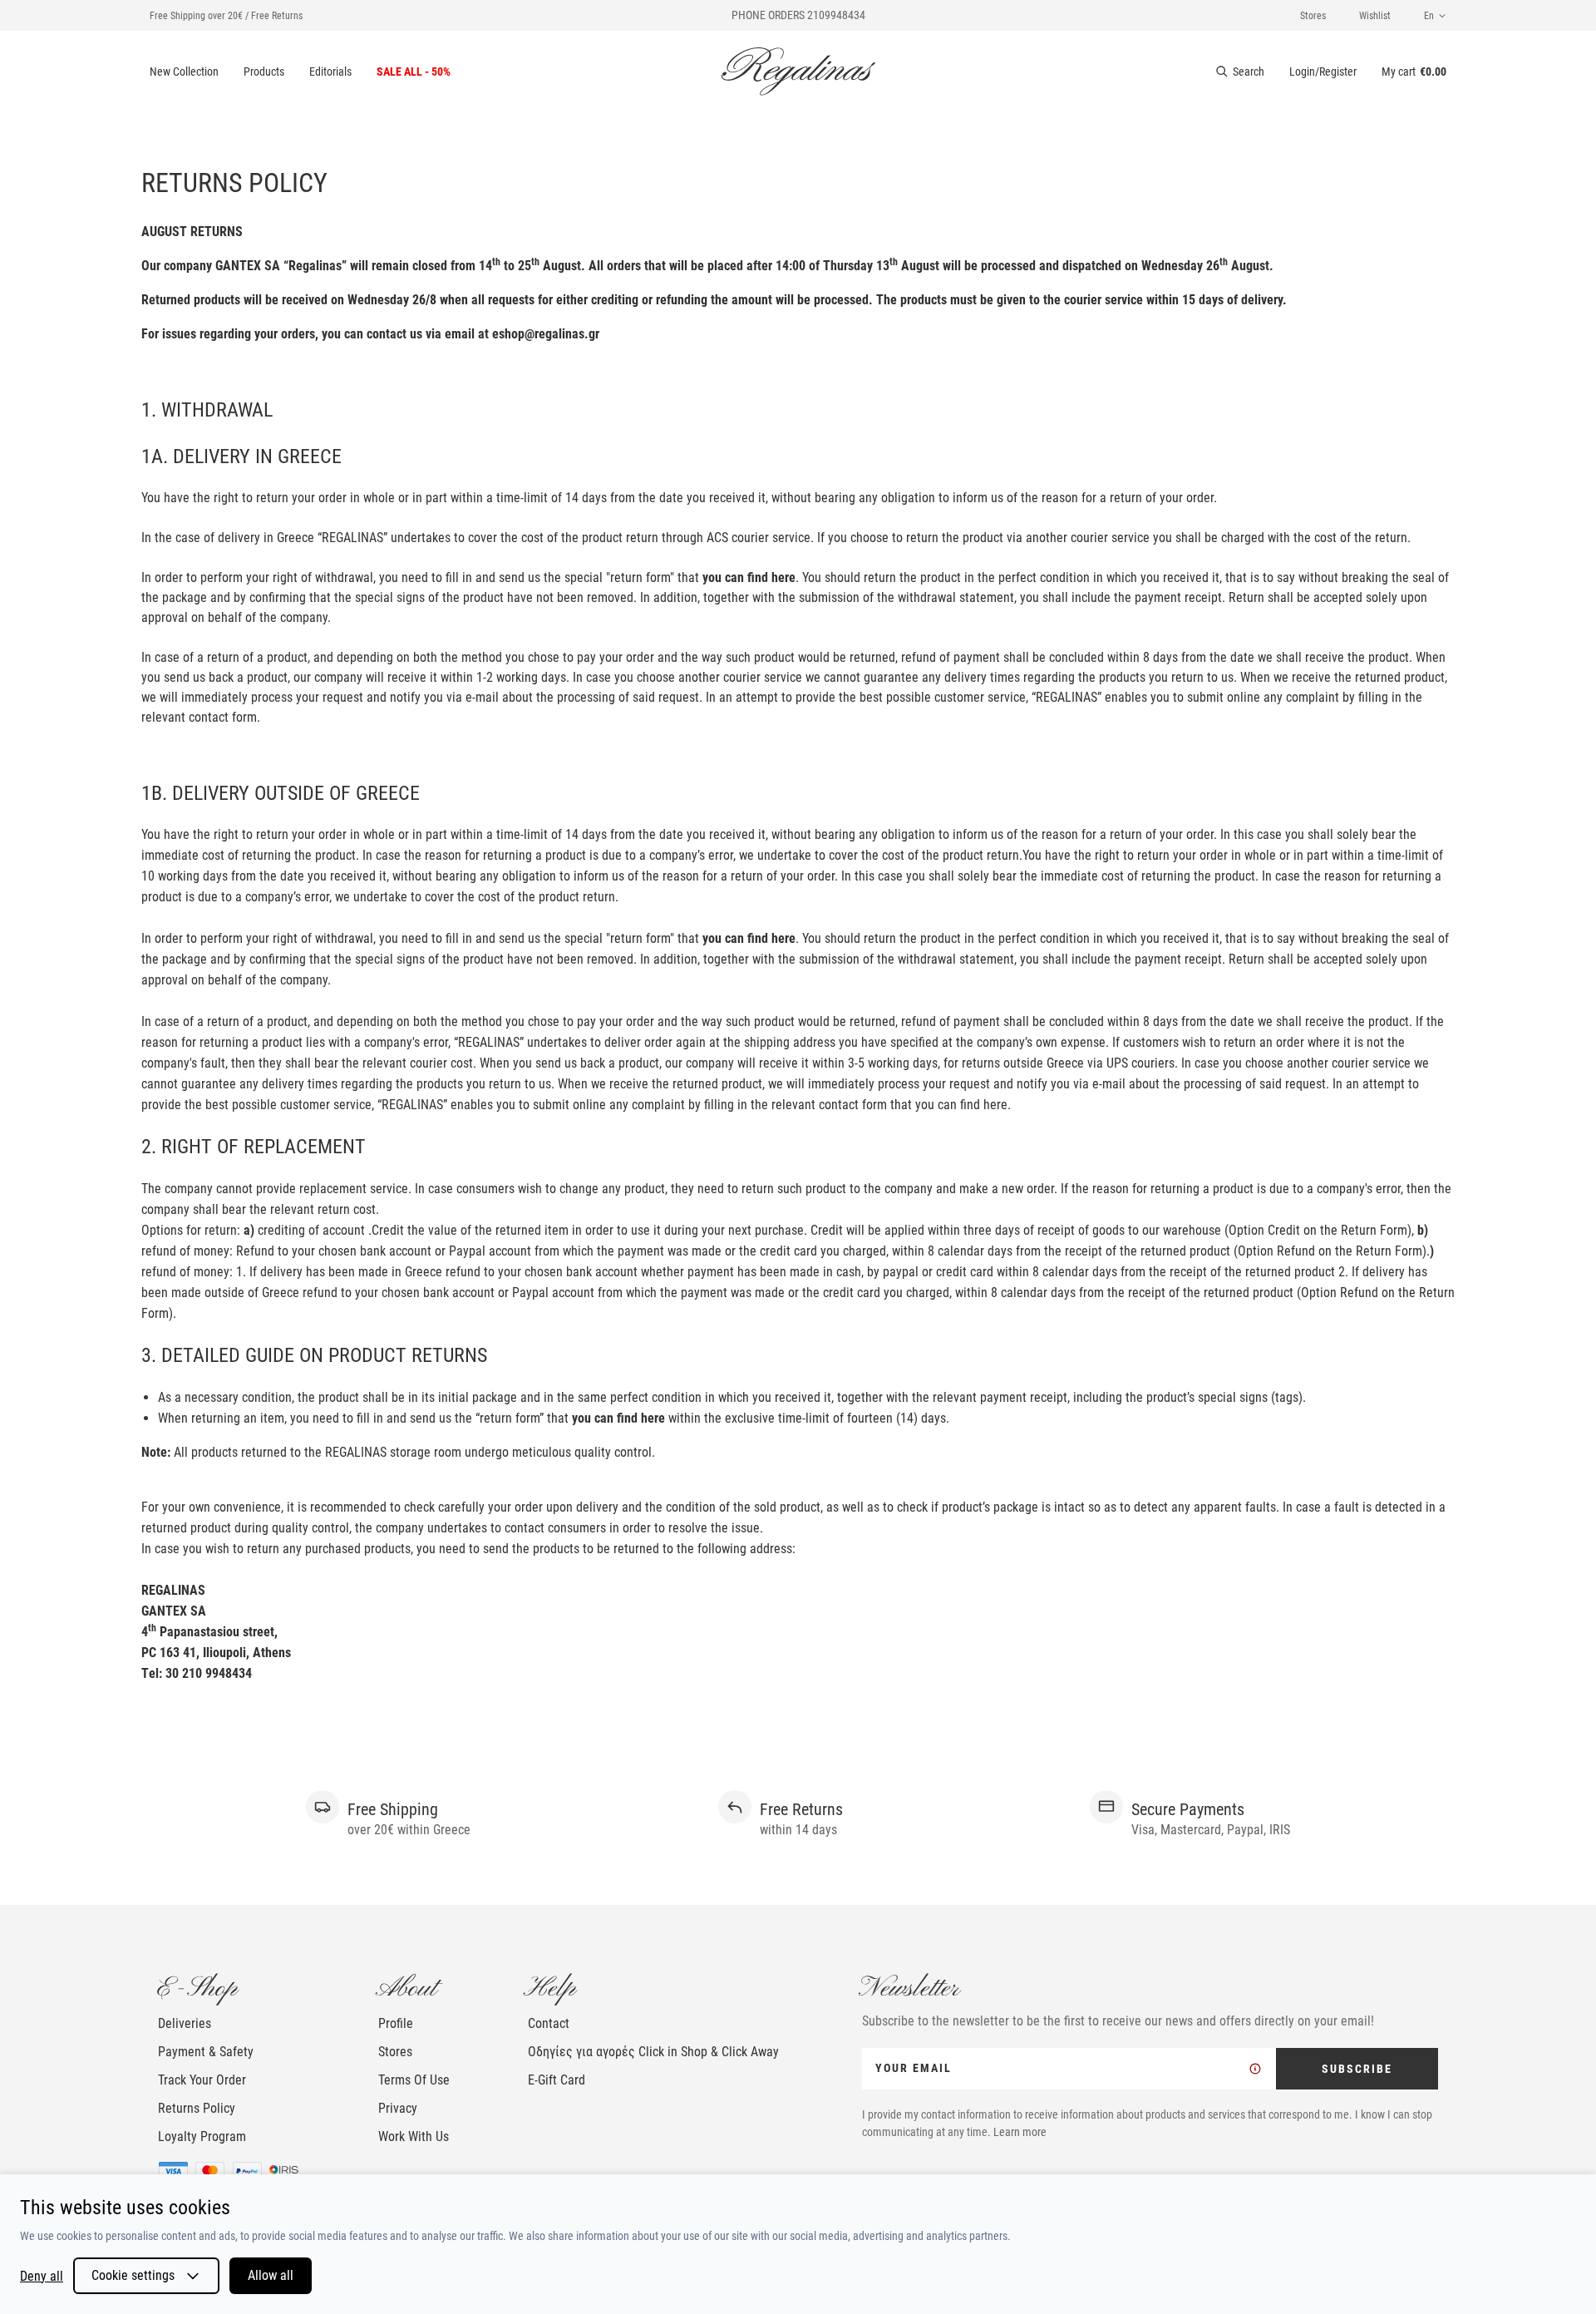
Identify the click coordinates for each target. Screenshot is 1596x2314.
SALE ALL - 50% (414, 72)
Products (264, 72)
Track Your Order (202, 2080)
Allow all (271, 2275)
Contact (549, 2023)
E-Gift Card (557, 2080)
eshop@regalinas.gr (546, 334)
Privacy (398, 2108)
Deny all (42, 2276)
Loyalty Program (202, 2136)
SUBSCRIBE (1357, 2069)
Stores (1313, 16)
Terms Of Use (414, 2080)
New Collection (184, 72)
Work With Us (414, 2136)
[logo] (798, 72)
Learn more (1020, 2132)
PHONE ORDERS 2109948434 (798, 15)
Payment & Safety (206, 2052)
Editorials (330, 72)
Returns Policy (197, 2108)
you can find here (749, 577)
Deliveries (185, 2023)
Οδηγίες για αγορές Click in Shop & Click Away (653, 2052)
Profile (396, 2023)
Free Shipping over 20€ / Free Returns (226, 16)
